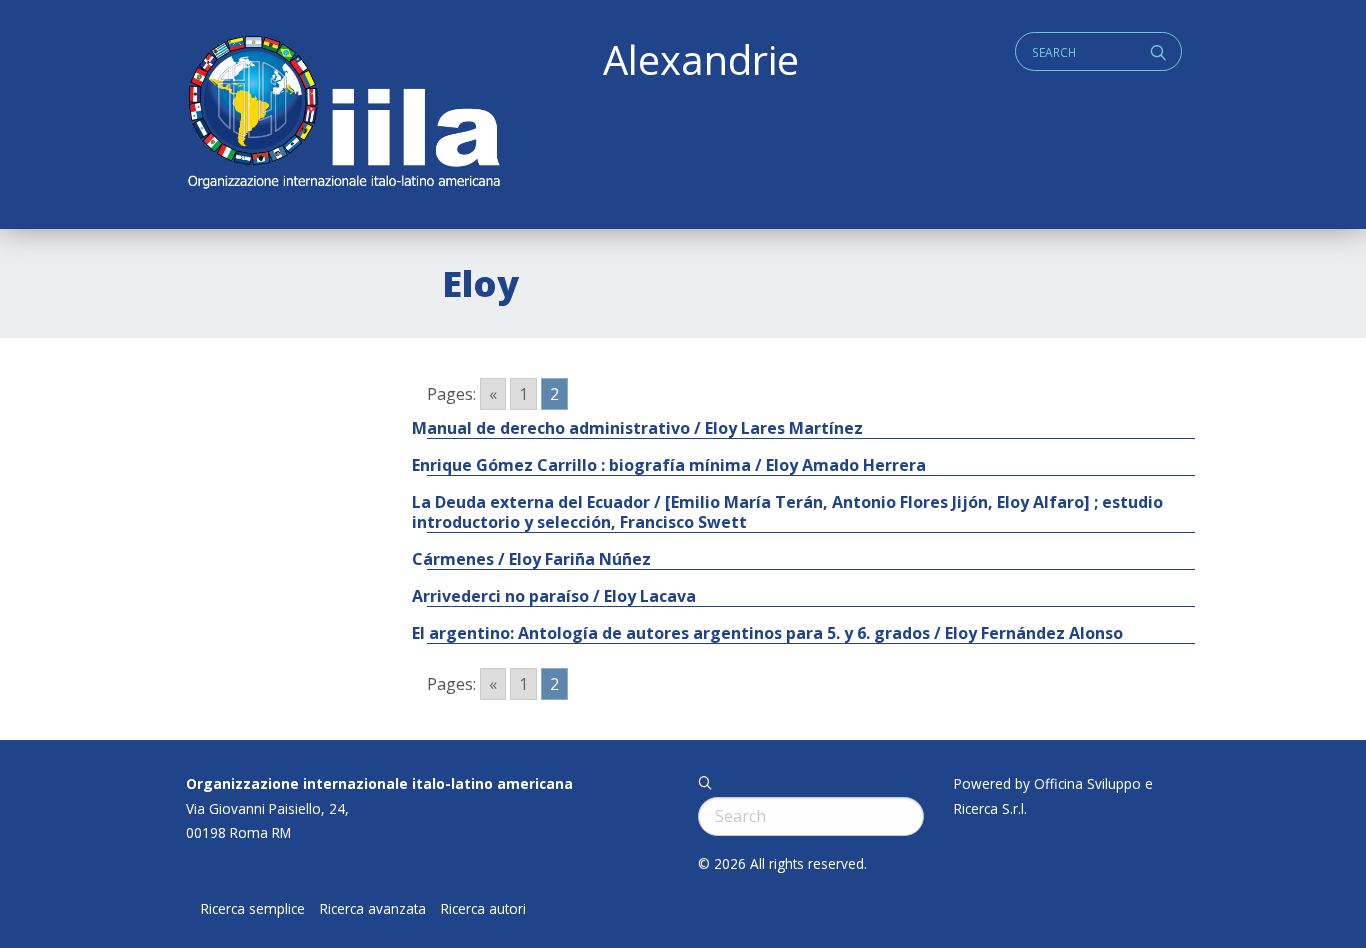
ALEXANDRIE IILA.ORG (343, 114)
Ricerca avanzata (373, 909)
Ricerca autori (483, 909)
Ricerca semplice (253, 909)
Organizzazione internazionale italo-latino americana (379, 783)
